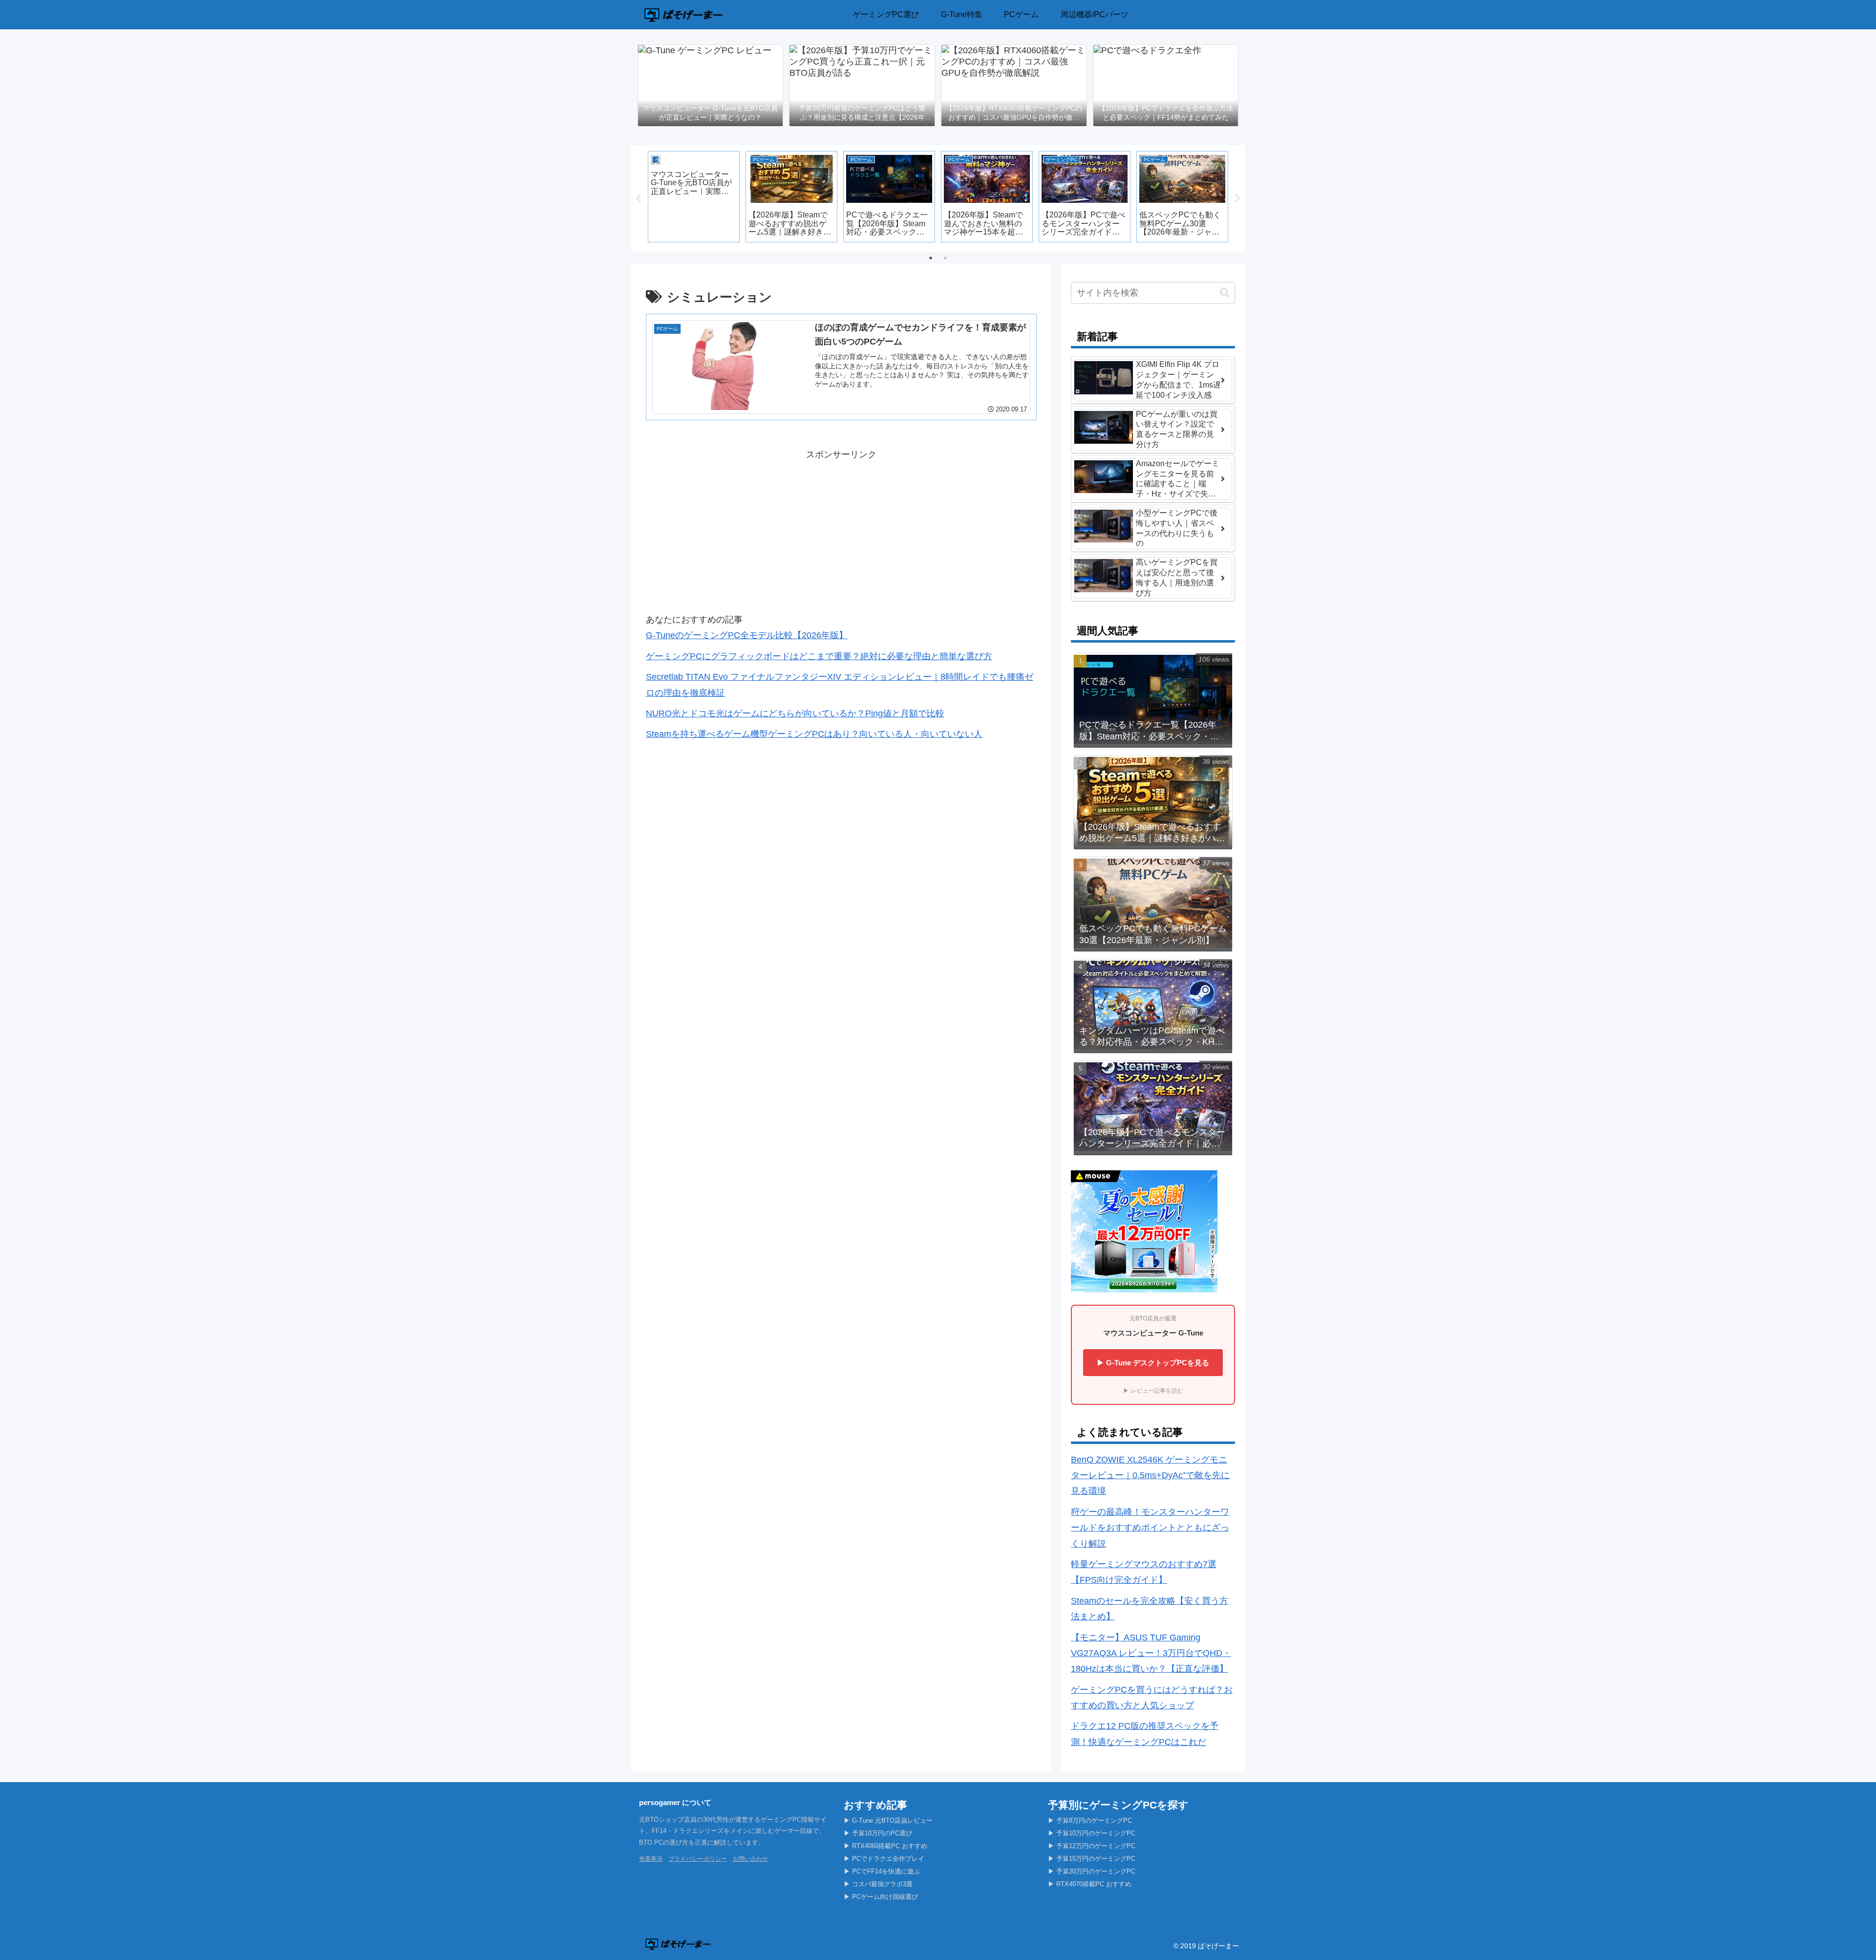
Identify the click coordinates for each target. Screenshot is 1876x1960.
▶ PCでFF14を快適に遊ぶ (882, 1871)
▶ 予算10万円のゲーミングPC (1092, 1833)
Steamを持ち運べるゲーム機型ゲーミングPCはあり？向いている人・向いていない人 (814, 734)
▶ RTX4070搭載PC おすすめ (1090, 1884)
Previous (639, 198)
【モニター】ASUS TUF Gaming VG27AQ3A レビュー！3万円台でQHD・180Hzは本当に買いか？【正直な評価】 (1151, 1653)
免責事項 (651, 1859)
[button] (1225, 293)
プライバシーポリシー (698, 1859)
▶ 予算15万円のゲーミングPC (1092, 1859)
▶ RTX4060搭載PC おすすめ (885, 1846)
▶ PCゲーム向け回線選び (881, 1897)
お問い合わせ (750, 1859)
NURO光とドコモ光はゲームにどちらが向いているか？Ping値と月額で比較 (795, 713)
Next (1237, 198)
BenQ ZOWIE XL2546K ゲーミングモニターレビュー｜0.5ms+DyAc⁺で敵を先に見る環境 (1150, 1475)
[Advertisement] (841, 531)
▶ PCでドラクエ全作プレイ (884, 1859)
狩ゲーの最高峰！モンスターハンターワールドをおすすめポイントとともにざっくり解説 (1150, 1528)
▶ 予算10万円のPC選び (878, 1833)
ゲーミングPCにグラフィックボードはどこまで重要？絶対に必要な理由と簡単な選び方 (819, 656)
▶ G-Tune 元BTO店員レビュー (888, 1820)
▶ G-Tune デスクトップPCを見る (1153, 1363)
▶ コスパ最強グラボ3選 (878, 1884)
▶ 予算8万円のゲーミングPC (1090, 1820)
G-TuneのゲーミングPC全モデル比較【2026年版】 (747, 635)
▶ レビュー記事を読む (1153, 1391)
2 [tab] (945, 258)
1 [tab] (931, 258)
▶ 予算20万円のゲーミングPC (1092, 1871)
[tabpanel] (694, 197)
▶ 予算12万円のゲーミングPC (1092, 1846)
